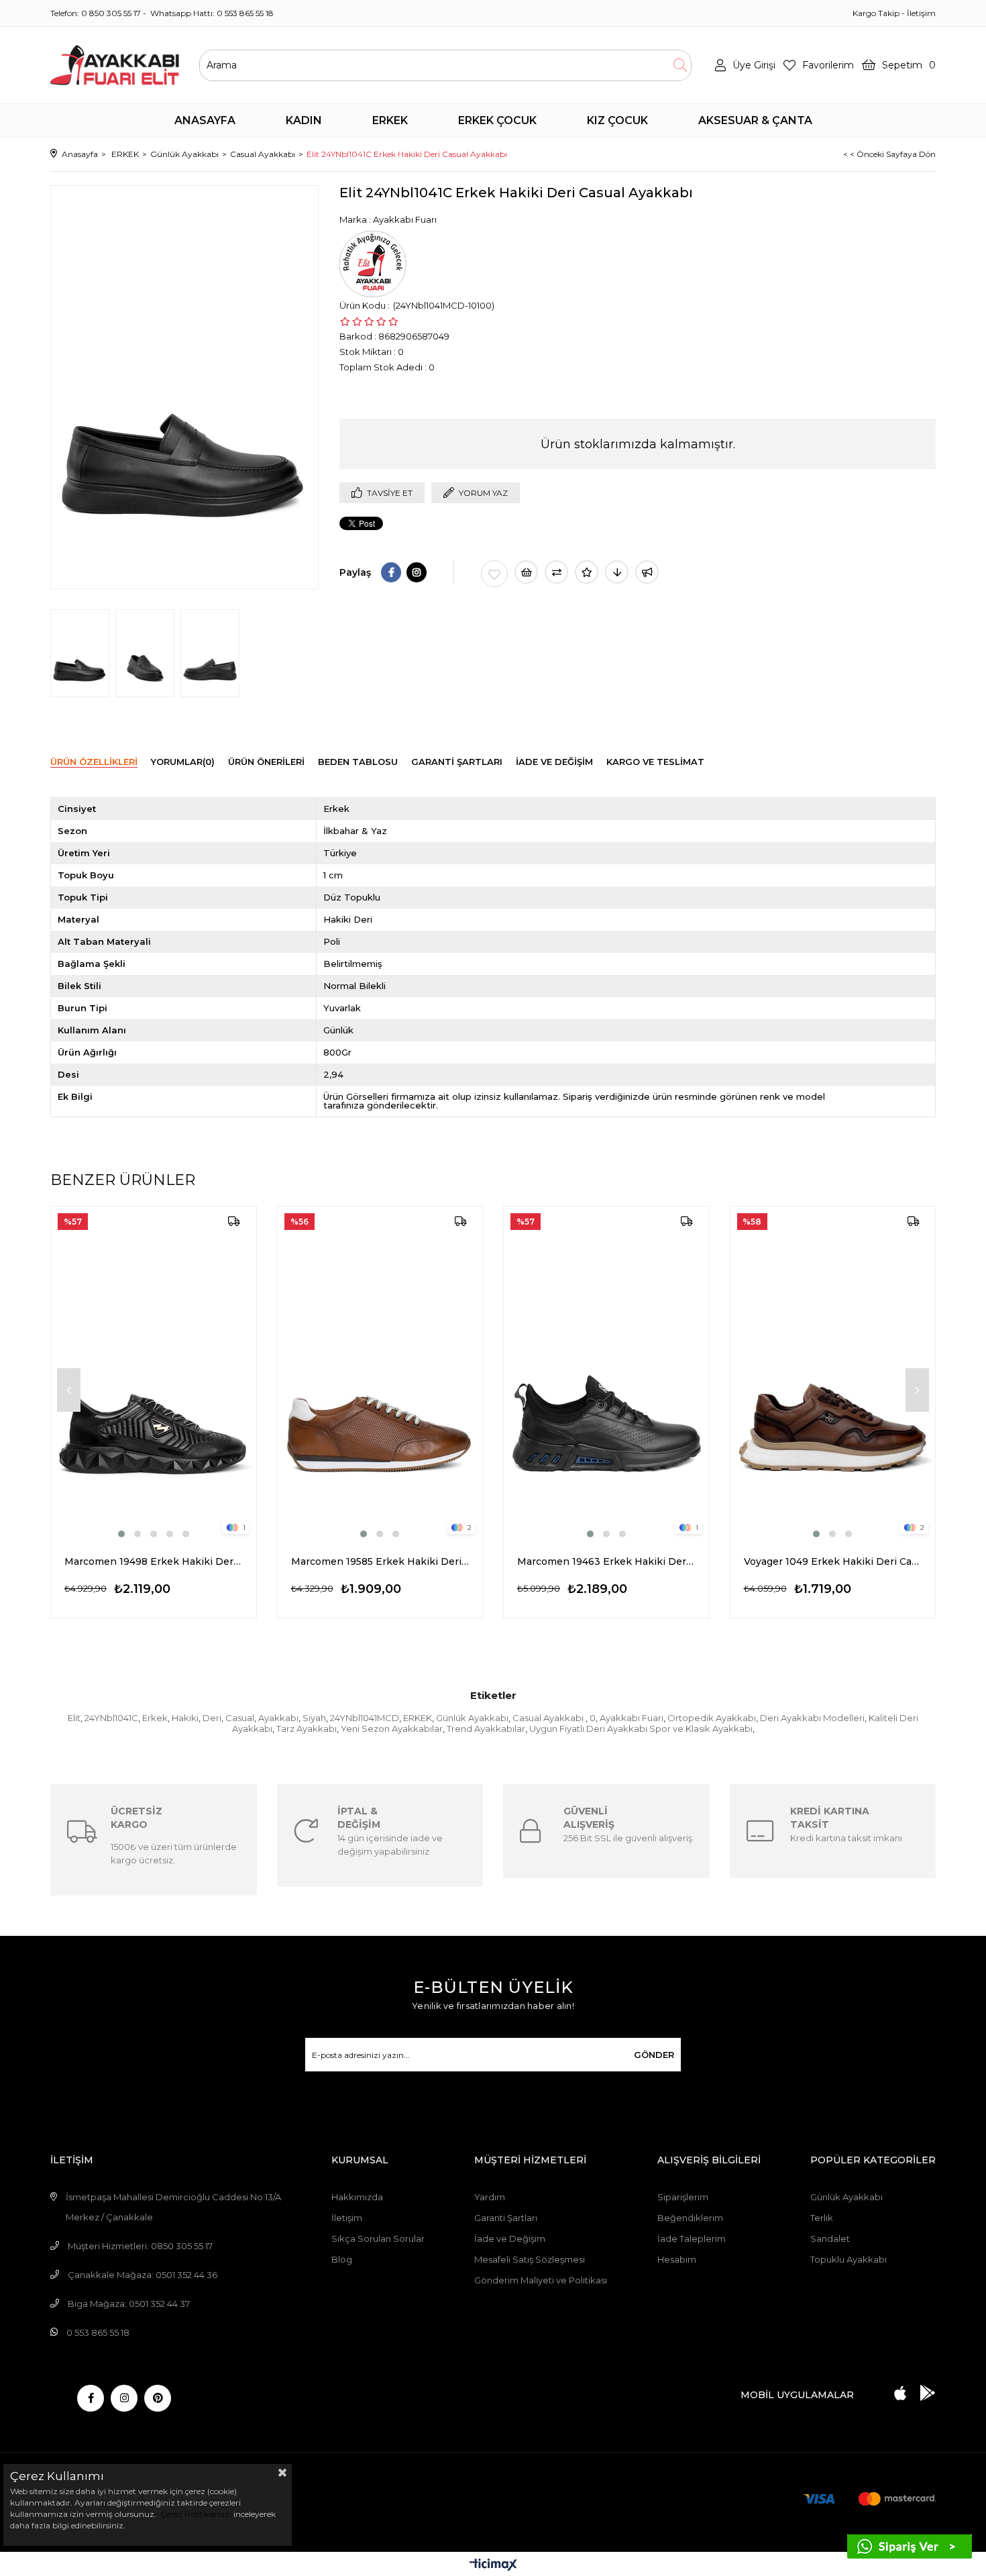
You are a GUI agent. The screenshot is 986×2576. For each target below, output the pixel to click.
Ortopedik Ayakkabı (712, 1718)
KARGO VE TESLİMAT (655, 762)
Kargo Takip (876, 13)
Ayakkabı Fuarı (632, 1718)
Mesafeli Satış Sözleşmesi (530, 2259)
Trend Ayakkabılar (486, 1729)
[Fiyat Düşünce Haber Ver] (617, 572)
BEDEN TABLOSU (358, 762)
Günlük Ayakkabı (472, 1718)
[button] (121, 1534)
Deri (212, 1718)
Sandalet (830, 2238)
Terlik (822, 2218)
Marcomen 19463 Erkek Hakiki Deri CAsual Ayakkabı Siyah (606, 1561)
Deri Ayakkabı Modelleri (812, 1718)
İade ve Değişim (510, 2238)
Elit (74, 1718)
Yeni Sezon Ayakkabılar (392, 1729)
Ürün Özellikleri (94, 762)
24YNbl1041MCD (365, 1718)
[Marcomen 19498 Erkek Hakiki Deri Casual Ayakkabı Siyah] (154, 1374)
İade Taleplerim (692, 2238)
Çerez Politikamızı (195, 2514)
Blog (342, 2259)
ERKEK (418, 1718)
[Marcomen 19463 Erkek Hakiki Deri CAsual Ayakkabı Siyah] (606, 1374)
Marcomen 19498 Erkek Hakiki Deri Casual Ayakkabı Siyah (154, 1561)
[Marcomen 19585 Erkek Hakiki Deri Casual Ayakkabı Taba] (380, 1374)
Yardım (490, 2197)
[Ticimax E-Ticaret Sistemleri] (493, 2566)
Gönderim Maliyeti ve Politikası (541, 2280)
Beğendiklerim (690, 2218)
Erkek (155, 1718)
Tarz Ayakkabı (307, 1729)
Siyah (314, 1718)
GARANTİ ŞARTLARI (457, 762)
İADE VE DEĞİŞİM (554, 762)
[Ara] (680, 65)
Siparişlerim (683, 2197)
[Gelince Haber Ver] (647, 572)
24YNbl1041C (111, 1718)
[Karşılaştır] (556, 572)
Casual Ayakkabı (549, 1718)
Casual (240, 1718)
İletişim (921, 13)
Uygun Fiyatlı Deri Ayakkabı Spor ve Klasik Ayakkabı (641, 1729)
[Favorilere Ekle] (494, 574)
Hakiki (185, 1718)
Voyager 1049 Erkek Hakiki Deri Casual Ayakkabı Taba (833, 1561)
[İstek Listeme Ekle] (526, 572)
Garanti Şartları (506, 2218)
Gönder (654, 2055)
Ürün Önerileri (266, 762)
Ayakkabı (278, 1718)
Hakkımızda (357, 2197)
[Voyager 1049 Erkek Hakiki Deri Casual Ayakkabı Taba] (833, 1374)
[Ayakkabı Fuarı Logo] (115, 65)
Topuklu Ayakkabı (848, 2259)
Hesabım (677, 2259)
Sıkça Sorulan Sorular (378, 2238)
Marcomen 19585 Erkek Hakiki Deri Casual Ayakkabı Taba (380, 1561)
